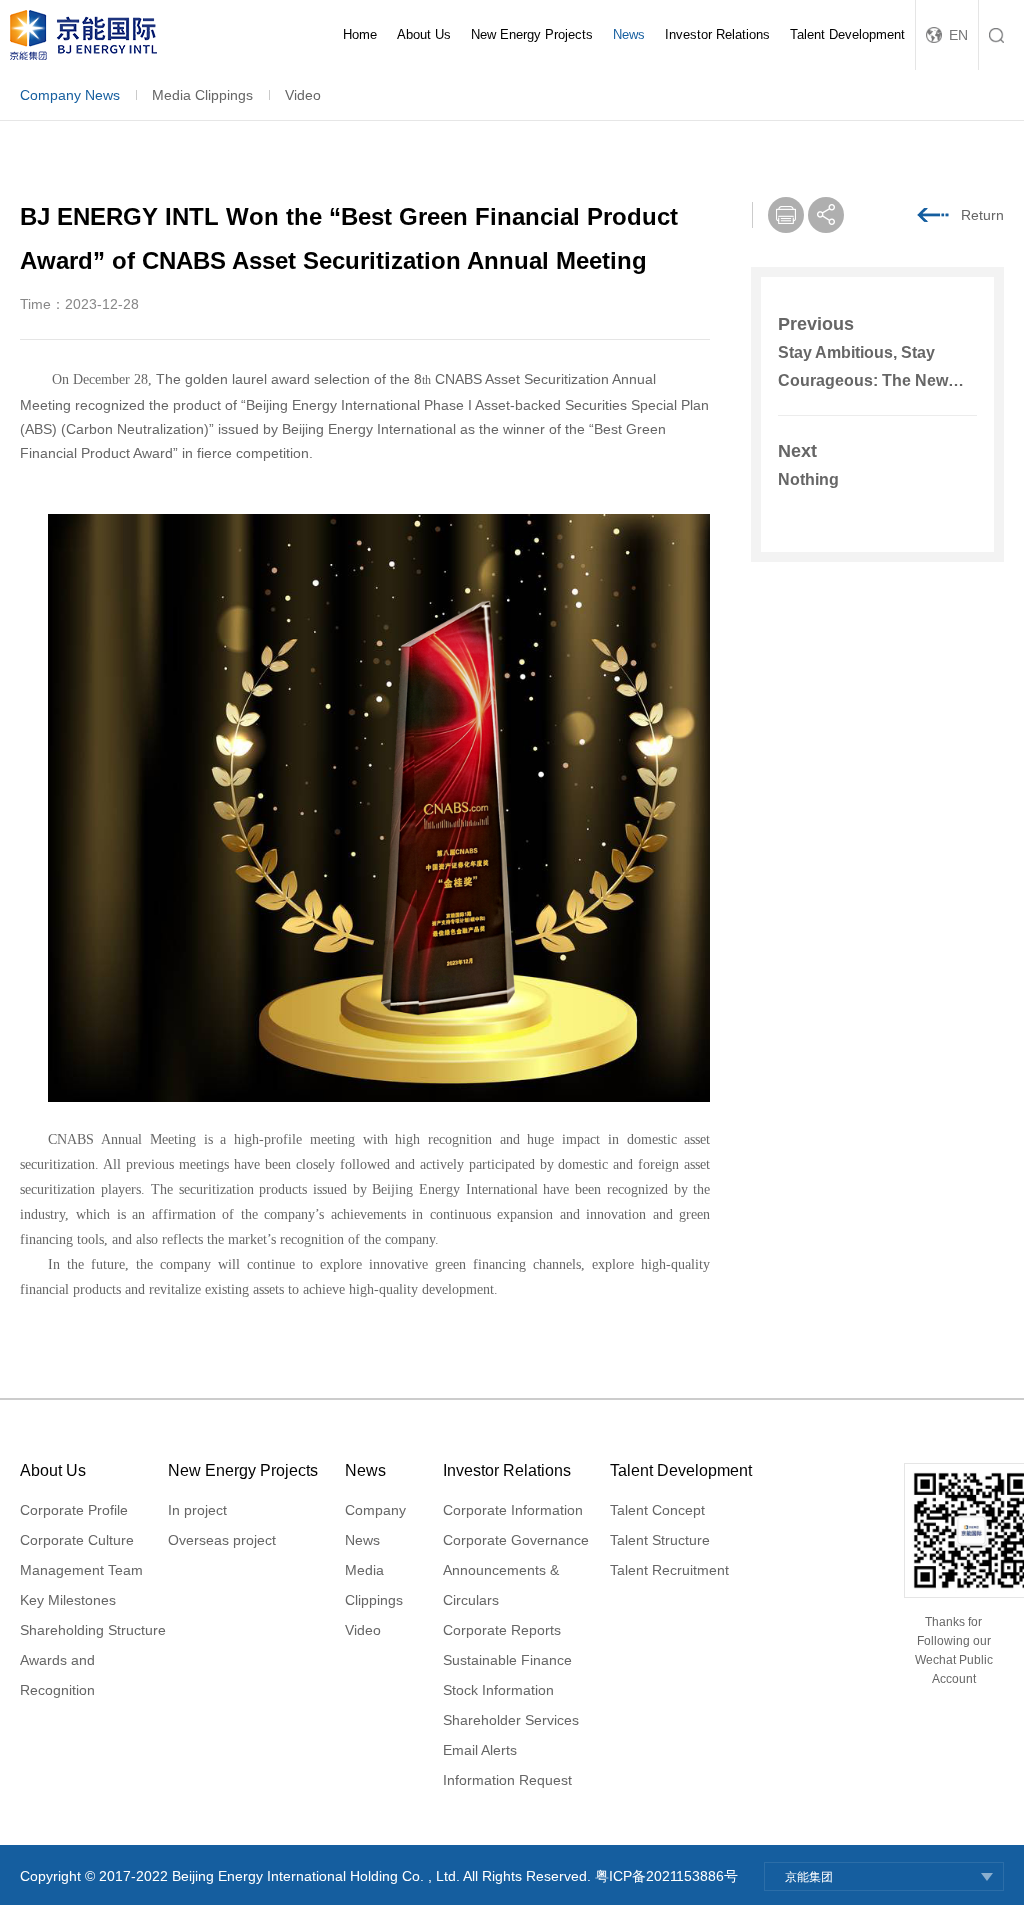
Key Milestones (68, 1600)
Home (360, 34)
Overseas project (222, 1540)
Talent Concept (657, 1510)
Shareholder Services (511, 1720)
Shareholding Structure (93, 1630)
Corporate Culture (77, 1540)
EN (958, 35)
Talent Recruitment (669, 1570)
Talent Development (847, 34)
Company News (70, 95)
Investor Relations (717, 34)
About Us (424, 34)
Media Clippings (202, 95)
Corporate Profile (74, 1510)
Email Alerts (480, 1750)
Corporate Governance (516, 1540)
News (629, 34)
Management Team (81, 1570)
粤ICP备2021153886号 (666, 1876)
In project (197, 1510)
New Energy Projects (532, 34)
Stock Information (498, 1690)
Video (303, 95)
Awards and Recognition (57, 1675)
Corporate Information (513, 1510)
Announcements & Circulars (501, 1585)
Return (982, 215)
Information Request (507, 1780)
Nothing (808, 479)
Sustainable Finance (507, 1660)
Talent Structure (660, 1540)
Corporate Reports (502, 1630)
